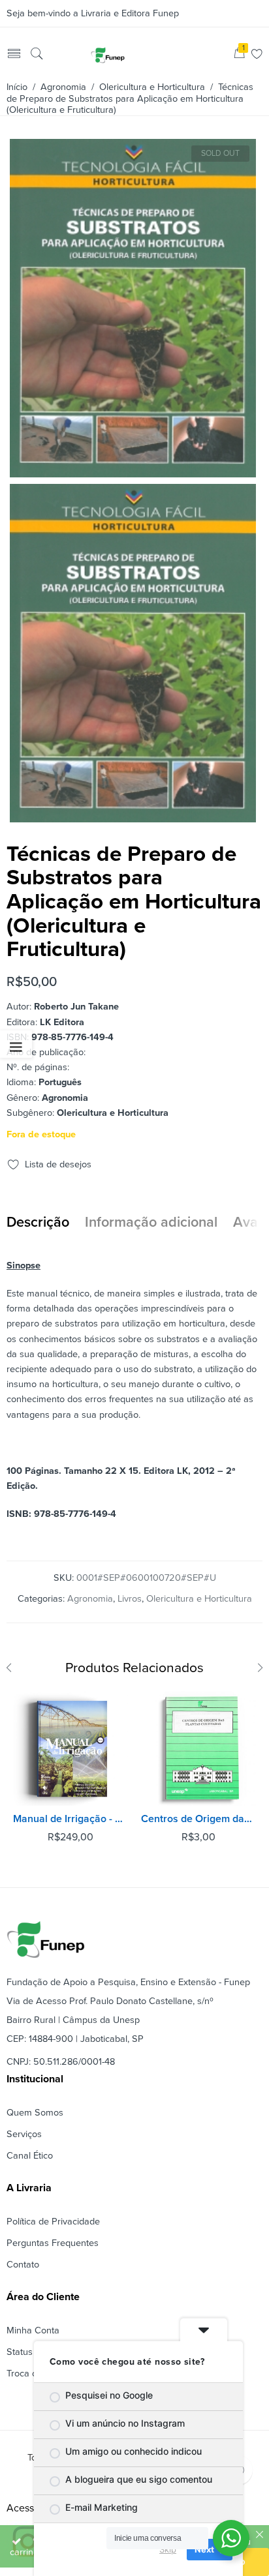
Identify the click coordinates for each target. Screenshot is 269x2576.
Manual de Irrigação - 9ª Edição (71, 1819)
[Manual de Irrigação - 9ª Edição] (71, 1748)
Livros (130, 1599)
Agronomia (63, 87)
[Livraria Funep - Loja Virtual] (108, 55)
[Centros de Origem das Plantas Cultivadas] (198, 1748)
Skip (168, 2549)
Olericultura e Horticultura (152, 87)
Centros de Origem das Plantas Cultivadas (198, 1819)
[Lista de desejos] (257, 55)
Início (17, 87)
